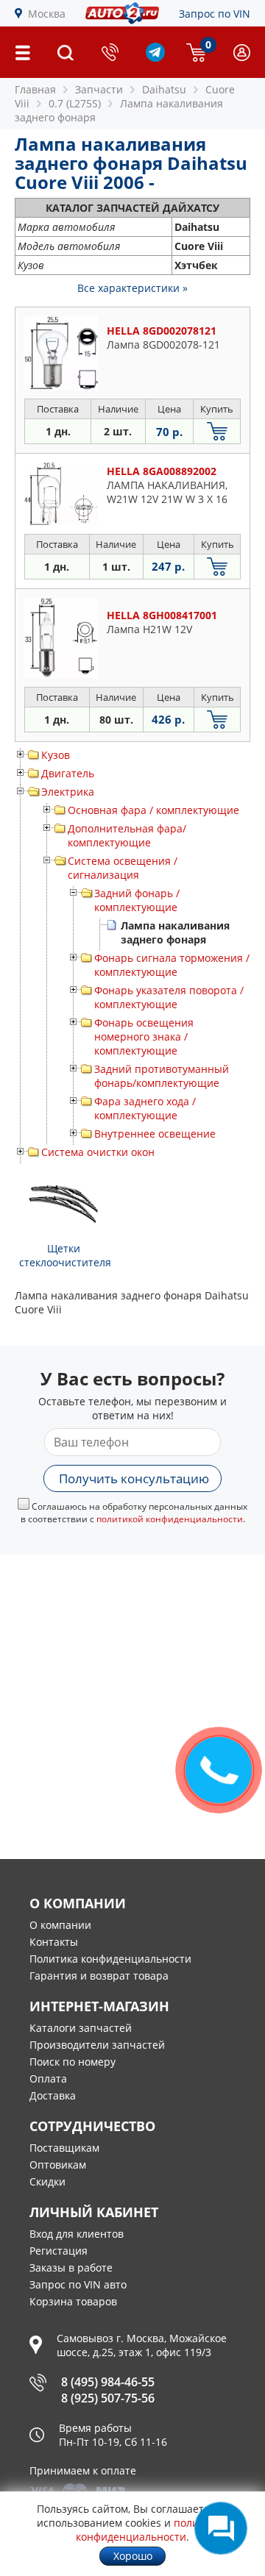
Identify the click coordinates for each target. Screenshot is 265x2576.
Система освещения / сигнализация (123, 868)
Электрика (68, 792)
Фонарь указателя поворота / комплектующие (169, 997)
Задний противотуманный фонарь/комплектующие (162, 1076)
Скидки (47, 2181)
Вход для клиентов (77, 2234)
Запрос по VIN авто (78, 2284)
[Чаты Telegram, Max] (221, 2528)
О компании (60, 1925)
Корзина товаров (73, 2301)
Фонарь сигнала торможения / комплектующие (172, 965)
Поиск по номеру (73, 2062)
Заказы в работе (71, 2268)
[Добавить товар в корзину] (217, 431)
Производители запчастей (97, 2045)
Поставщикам (64, 2148)
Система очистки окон (98, 1152)
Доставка (53, 2095)
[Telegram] (155, 58)
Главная (35, 89)
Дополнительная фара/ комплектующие (127, 835)
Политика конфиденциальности (110, 1959)
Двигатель (68, 773)
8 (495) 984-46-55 (108, 2382)
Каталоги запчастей (81, 2028)
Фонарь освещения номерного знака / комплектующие (144, 1037)
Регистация (59, 2251)
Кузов (56, 755)
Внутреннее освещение (155, 1134)
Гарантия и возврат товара (99, 1976)
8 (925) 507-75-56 (108, 2398)
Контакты (54, 1942)
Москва (47, 14)
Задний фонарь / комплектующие (137, 900)
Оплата (48, 2079)
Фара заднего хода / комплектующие (145, 1108)
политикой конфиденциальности (170, 1519)
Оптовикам (58, 2165)
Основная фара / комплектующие (153, 810)
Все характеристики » (132, 288)
